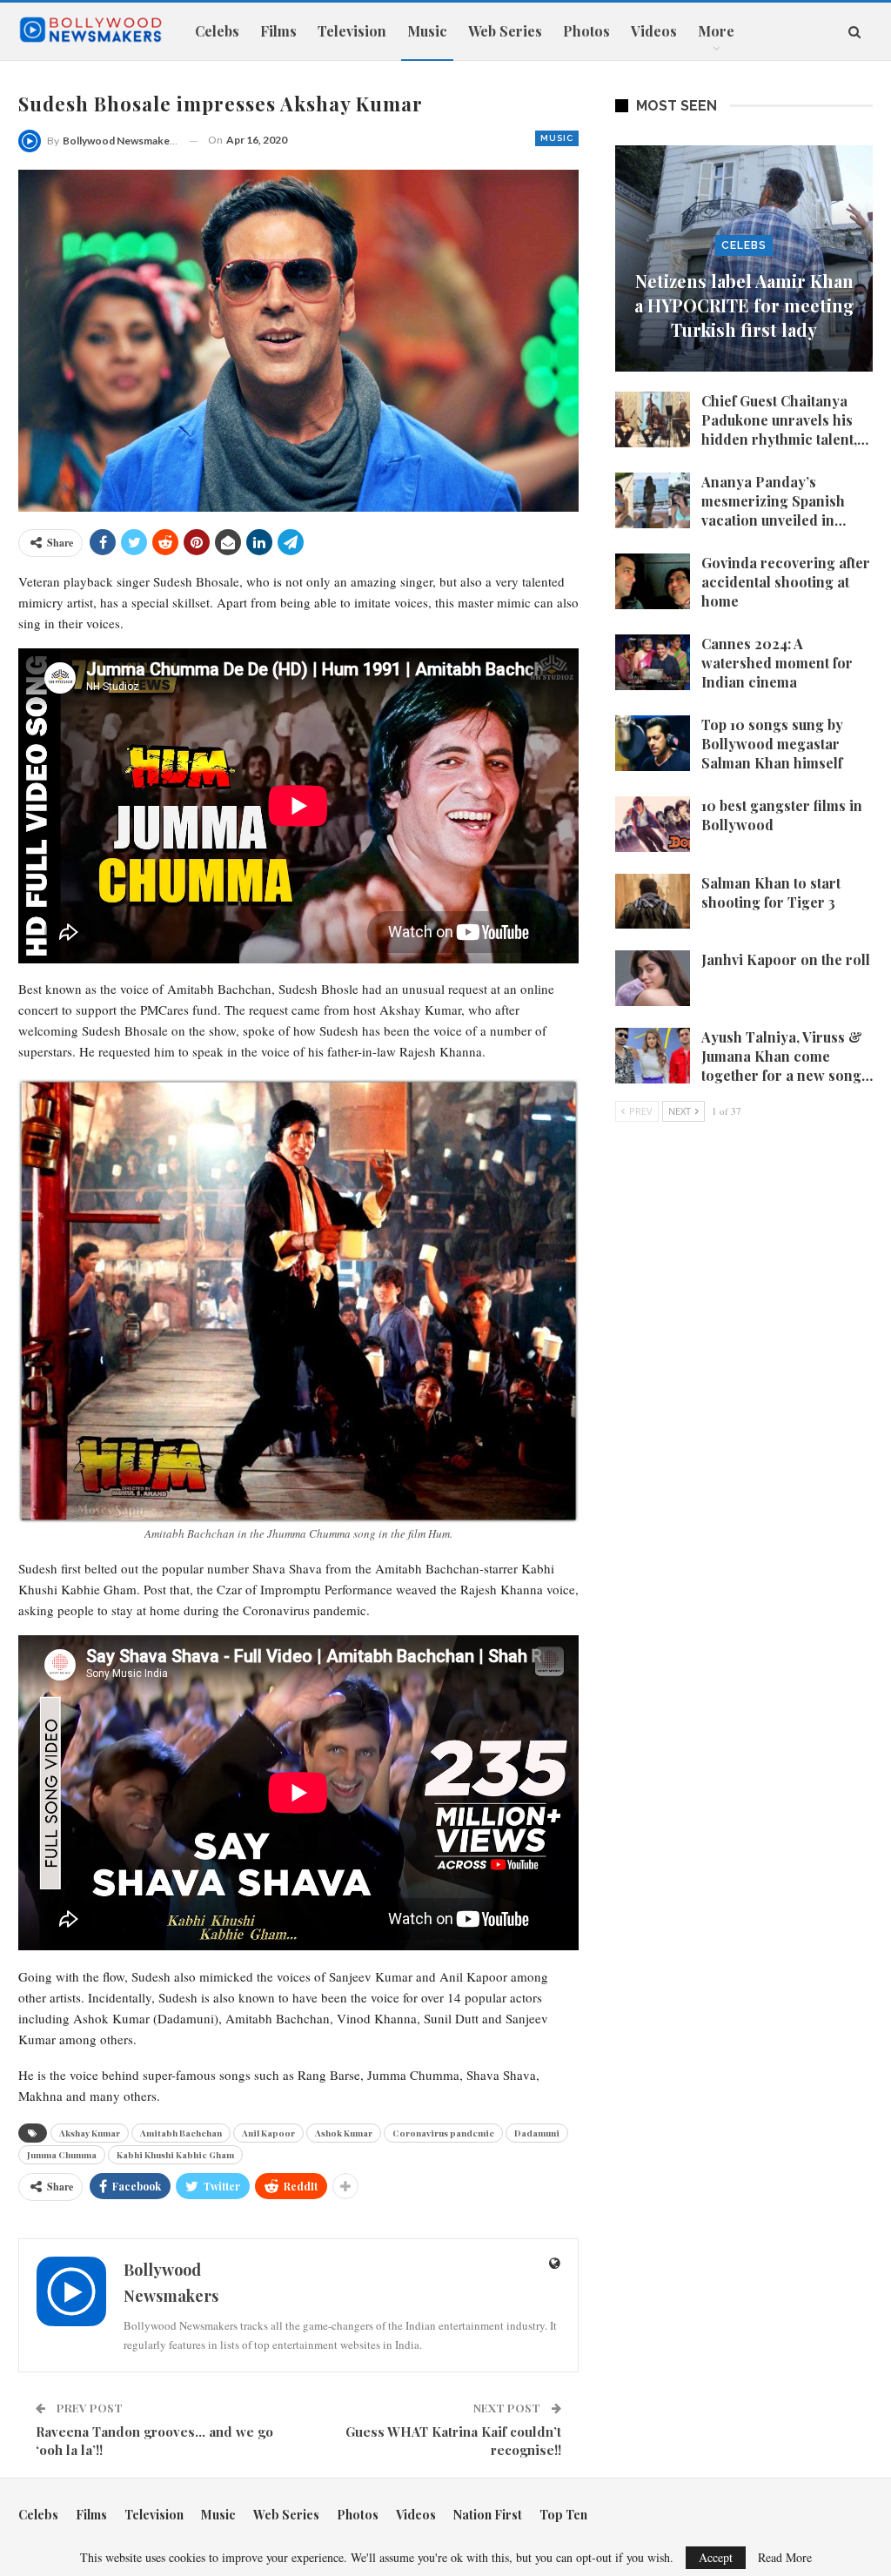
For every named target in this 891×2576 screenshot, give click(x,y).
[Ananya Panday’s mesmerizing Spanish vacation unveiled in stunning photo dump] (653, 500)
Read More (785, 2558)
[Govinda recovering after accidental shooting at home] (653, 581)
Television (352, 31)
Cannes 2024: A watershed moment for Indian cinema (777, 663)
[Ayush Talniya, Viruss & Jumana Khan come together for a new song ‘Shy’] (653, 1056)
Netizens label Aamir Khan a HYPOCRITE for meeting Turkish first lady (744, 305)
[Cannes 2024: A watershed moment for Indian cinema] (653, 662)
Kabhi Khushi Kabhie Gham (175, 2155)
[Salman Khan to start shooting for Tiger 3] (653, 902)
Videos (654, 31)
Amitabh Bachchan (181, 2133)
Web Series (505, 31)
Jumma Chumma (62, 2155)
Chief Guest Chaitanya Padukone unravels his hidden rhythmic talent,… (785, 420)
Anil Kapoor (268, 2133)
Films (278, 31)
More (716, 31)
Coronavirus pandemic (443, 2133)
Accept (716, 2557)
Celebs (217, 31)
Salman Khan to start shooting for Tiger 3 (771, 892)
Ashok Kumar (344, 2133)
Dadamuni (537, 2133)
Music (427, 31)
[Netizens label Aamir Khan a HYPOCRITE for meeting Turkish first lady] (744, 258)
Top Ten (563, 2515)
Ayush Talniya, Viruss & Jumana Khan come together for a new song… (787, 1056)
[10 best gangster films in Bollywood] (653, 824)
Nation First (488, 2515)
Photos (586, 31)
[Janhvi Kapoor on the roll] (653, 978)
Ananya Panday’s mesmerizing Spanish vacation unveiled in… (774, 501)
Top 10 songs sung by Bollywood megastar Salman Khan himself (772, 744)
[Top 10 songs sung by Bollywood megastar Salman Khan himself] (653, 743)
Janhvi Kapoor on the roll (786, 959)
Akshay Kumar (90, 2133)
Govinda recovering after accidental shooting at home (786, 582)
